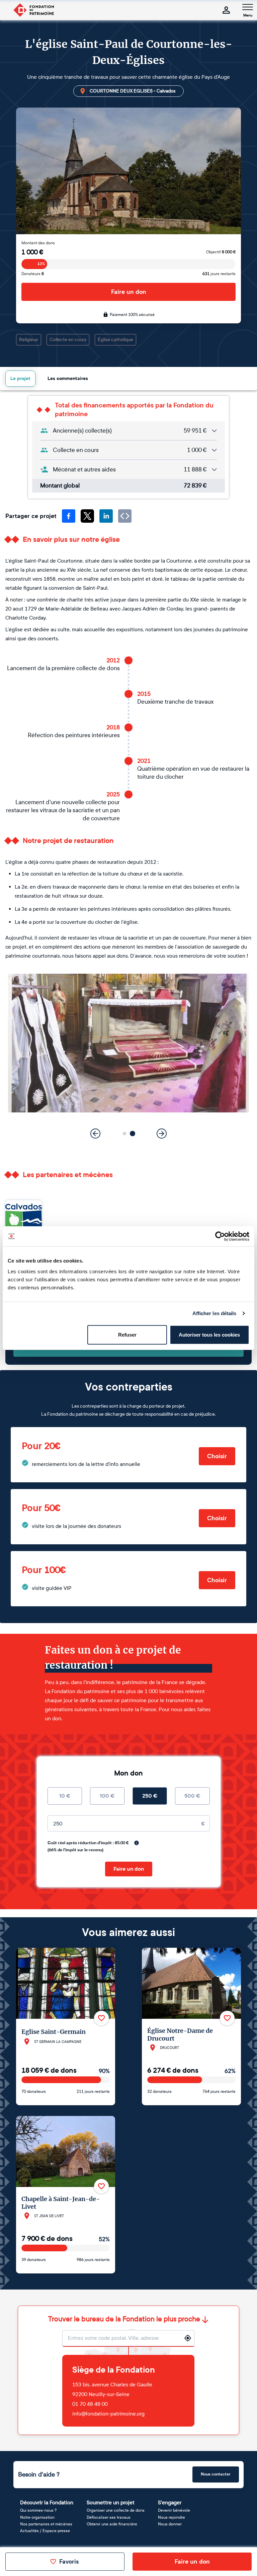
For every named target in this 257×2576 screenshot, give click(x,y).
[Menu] (248, 7)
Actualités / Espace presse (45, 2531)
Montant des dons (38, 243)
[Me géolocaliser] (188, 2338)
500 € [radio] (192, 1796)
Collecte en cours (68, 340)
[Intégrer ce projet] (125, 516)
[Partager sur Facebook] (69, 516)
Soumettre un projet (111, 2502)
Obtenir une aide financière (112, 2524)
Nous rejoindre (172, 2517)
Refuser (127, 1334)
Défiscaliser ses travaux (109, 2517)
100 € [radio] (107, 1796)
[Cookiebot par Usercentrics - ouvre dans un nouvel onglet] (220, 1236)
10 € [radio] (65, 1796)
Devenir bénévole (174, 2510)
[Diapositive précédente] (95, 1134)
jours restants (219, 274)
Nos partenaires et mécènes (46, 2524)
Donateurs (33, 274)
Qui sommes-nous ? (38, 2510)
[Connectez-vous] (226, 10)
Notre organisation (37, 2517)
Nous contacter (216, 2474)
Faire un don (129, 292)
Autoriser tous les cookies (209, 1334)
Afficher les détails (215, 1313)
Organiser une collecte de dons (116, 2510)
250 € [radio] (150, 1796)
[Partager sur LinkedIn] (106, 516)
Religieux (29, 340)
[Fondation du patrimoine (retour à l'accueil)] (33, 10)
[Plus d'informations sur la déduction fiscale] (137, 1843)
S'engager (170, 2502)
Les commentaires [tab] (68, 378)
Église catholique (115, 340)
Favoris (69, 2562)
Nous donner (170, 2524)
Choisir (217, 1456)
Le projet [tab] (20, 378)
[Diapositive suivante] (162, 1134)
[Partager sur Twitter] (87, 516)
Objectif (221, 252)
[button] (125, 1134)
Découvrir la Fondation (47, 2502)
